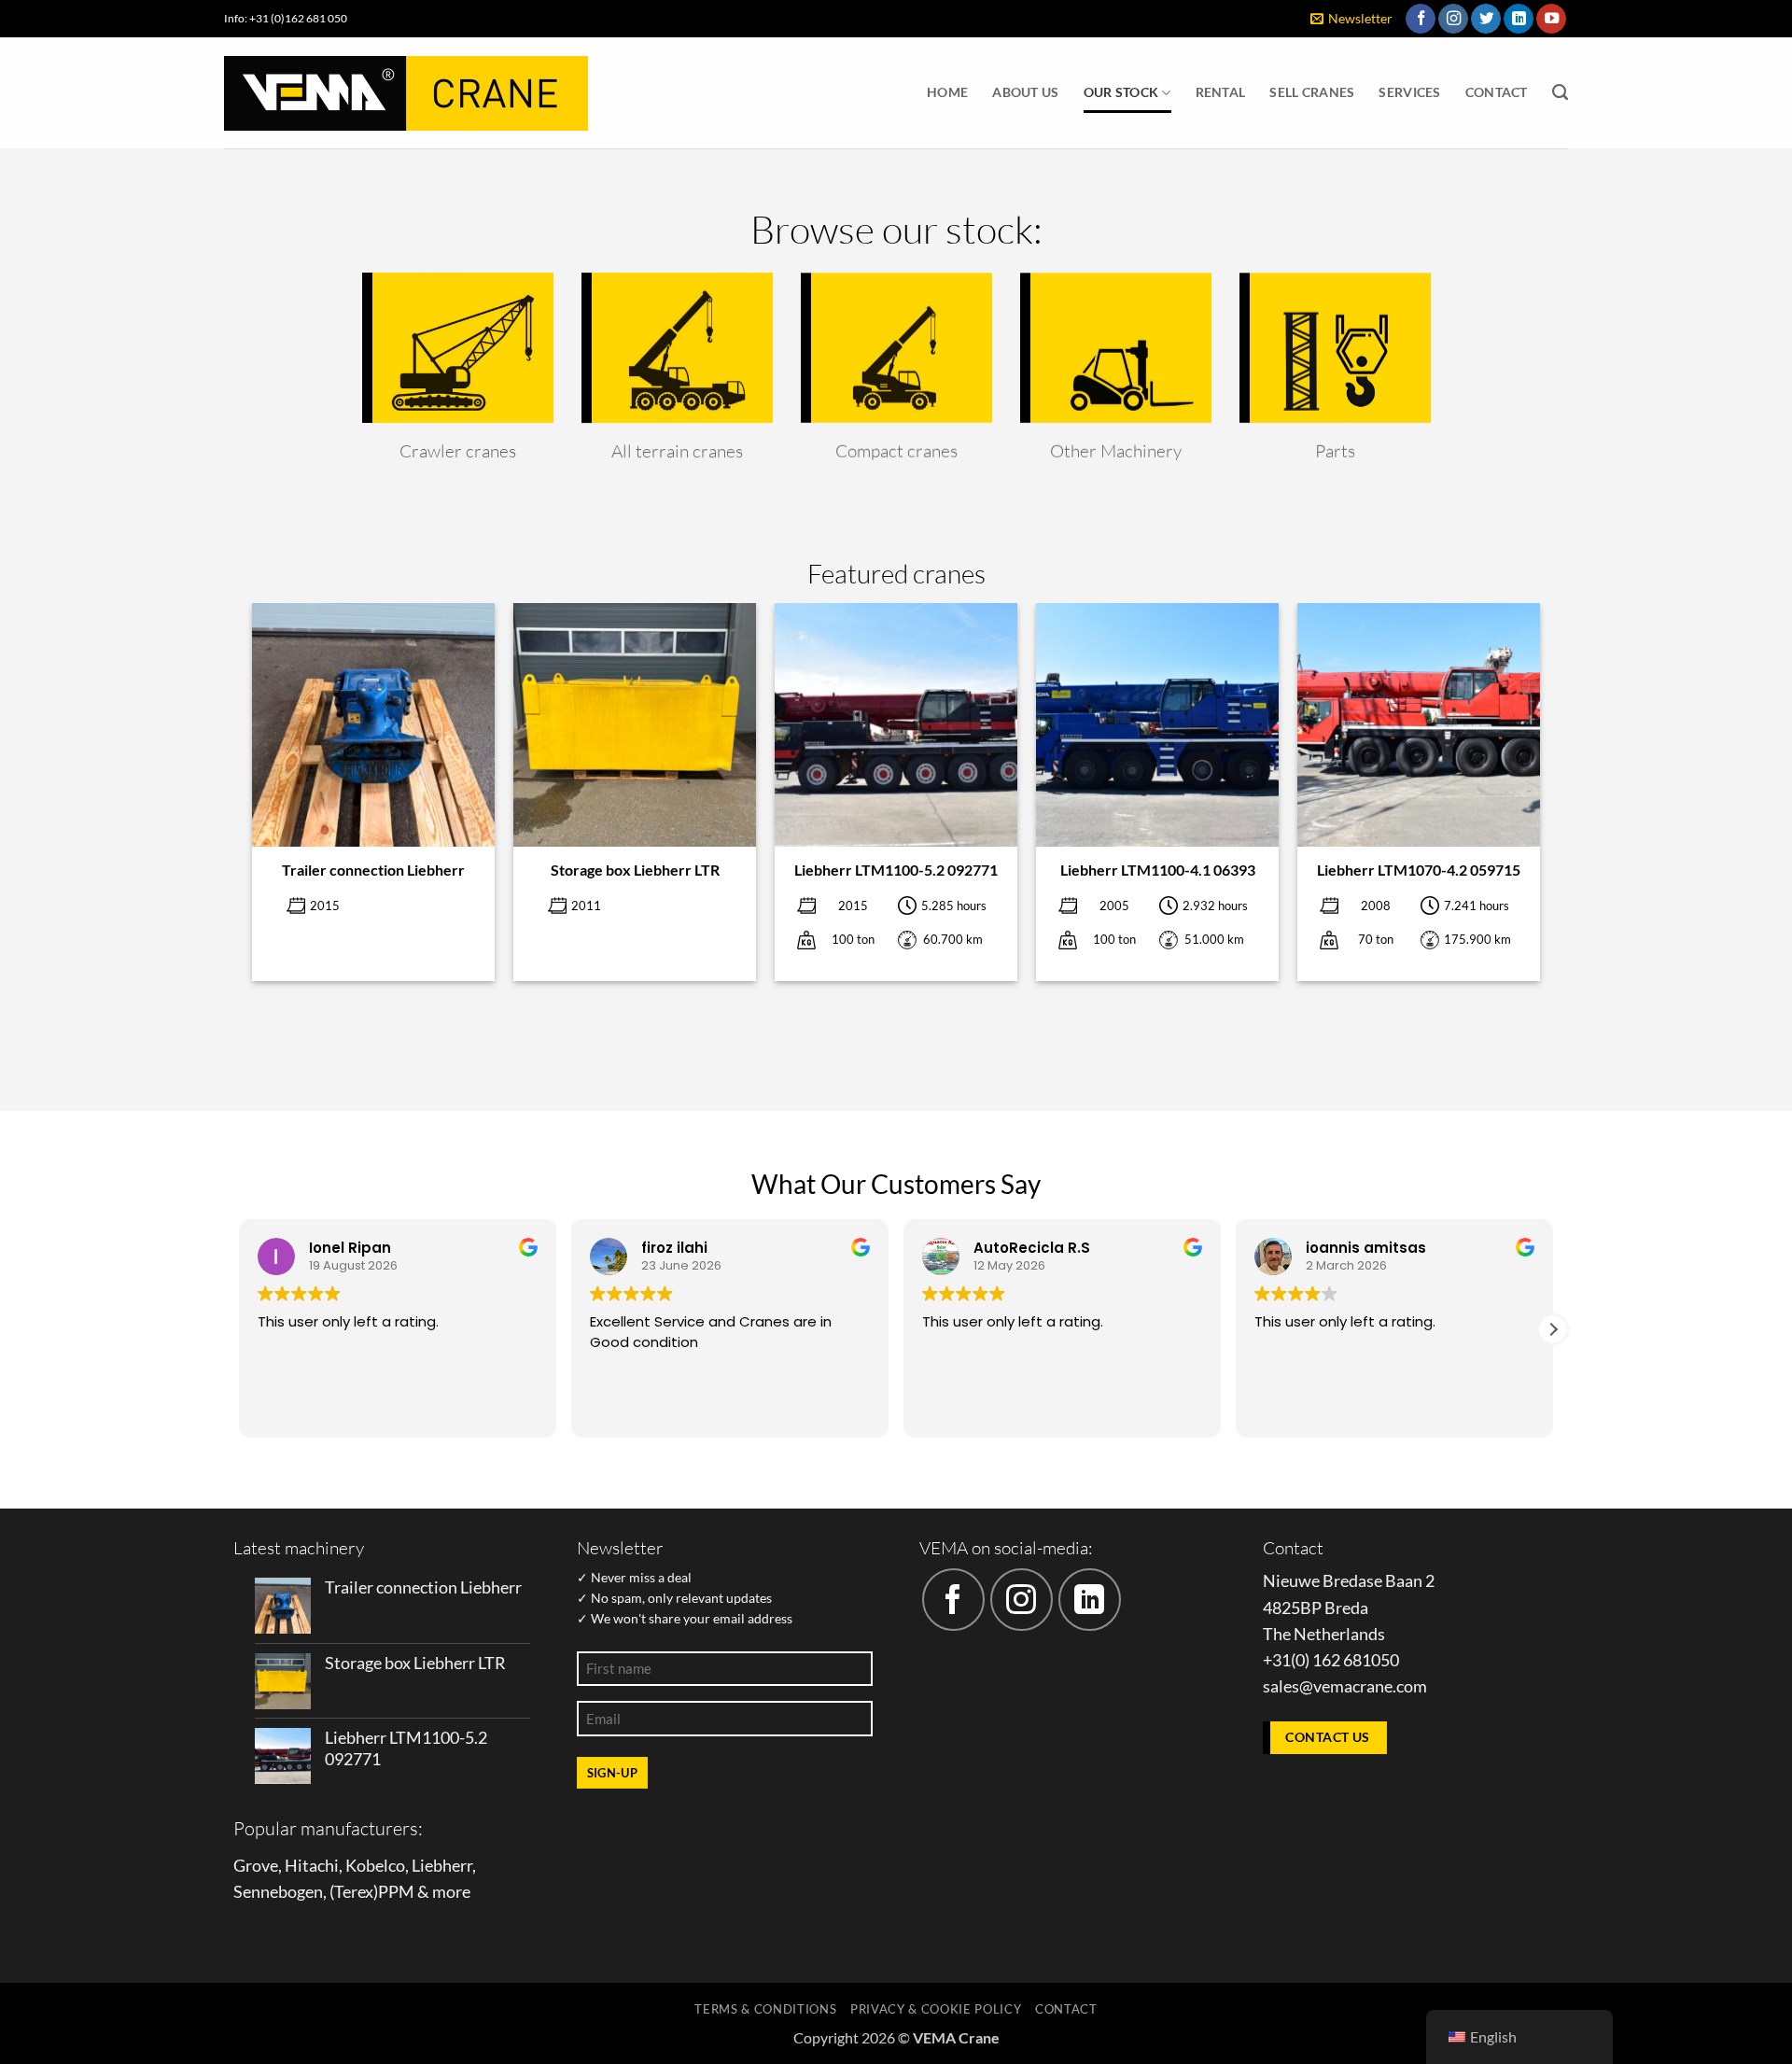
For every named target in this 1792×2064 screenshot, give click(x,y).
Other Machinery (1116, 451)
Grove (256, 1866)
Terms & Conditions (765, 2009)
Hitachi (312, 1866)
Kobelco (375, 1866)
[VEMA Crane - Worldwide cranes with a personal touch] (406, 93)
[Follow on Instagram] (1453, 19)
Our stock (1121, 92)
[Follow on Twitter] (1486, 19)
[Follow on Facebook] (1421, 19)
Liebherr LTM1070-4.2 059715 (1419, 870)
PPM (396, 1892)
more (451, 1892)
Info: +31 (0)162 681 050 (286, 18)
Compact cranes (896, 451)
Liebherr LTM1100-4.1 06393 (1158, 870)
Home (947, 92)
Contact (1497, 92)
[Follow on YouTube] (1551, 19)
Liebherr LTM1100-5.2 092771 (896, 870)
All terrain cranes (677, 451)
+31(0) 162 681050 (1331, 1660)
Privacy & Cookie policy (936, 2009)
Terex (354, 1892)
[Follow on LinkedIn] (1519, 19)
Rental (1221, 92)
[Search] (1560, 92)
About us (1025, 92)
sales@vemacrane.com (1345, 1686)
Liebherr (442, 1866)
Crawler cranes (458, 451)
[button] (1351, 19)
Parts (1335, 451)
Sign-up (613, 1773)
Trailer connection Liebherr (373, 870)
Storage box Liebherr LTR (635, 870)
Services (1409, 92)
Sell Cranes (1312, 92)
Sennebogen (278, 1892)
